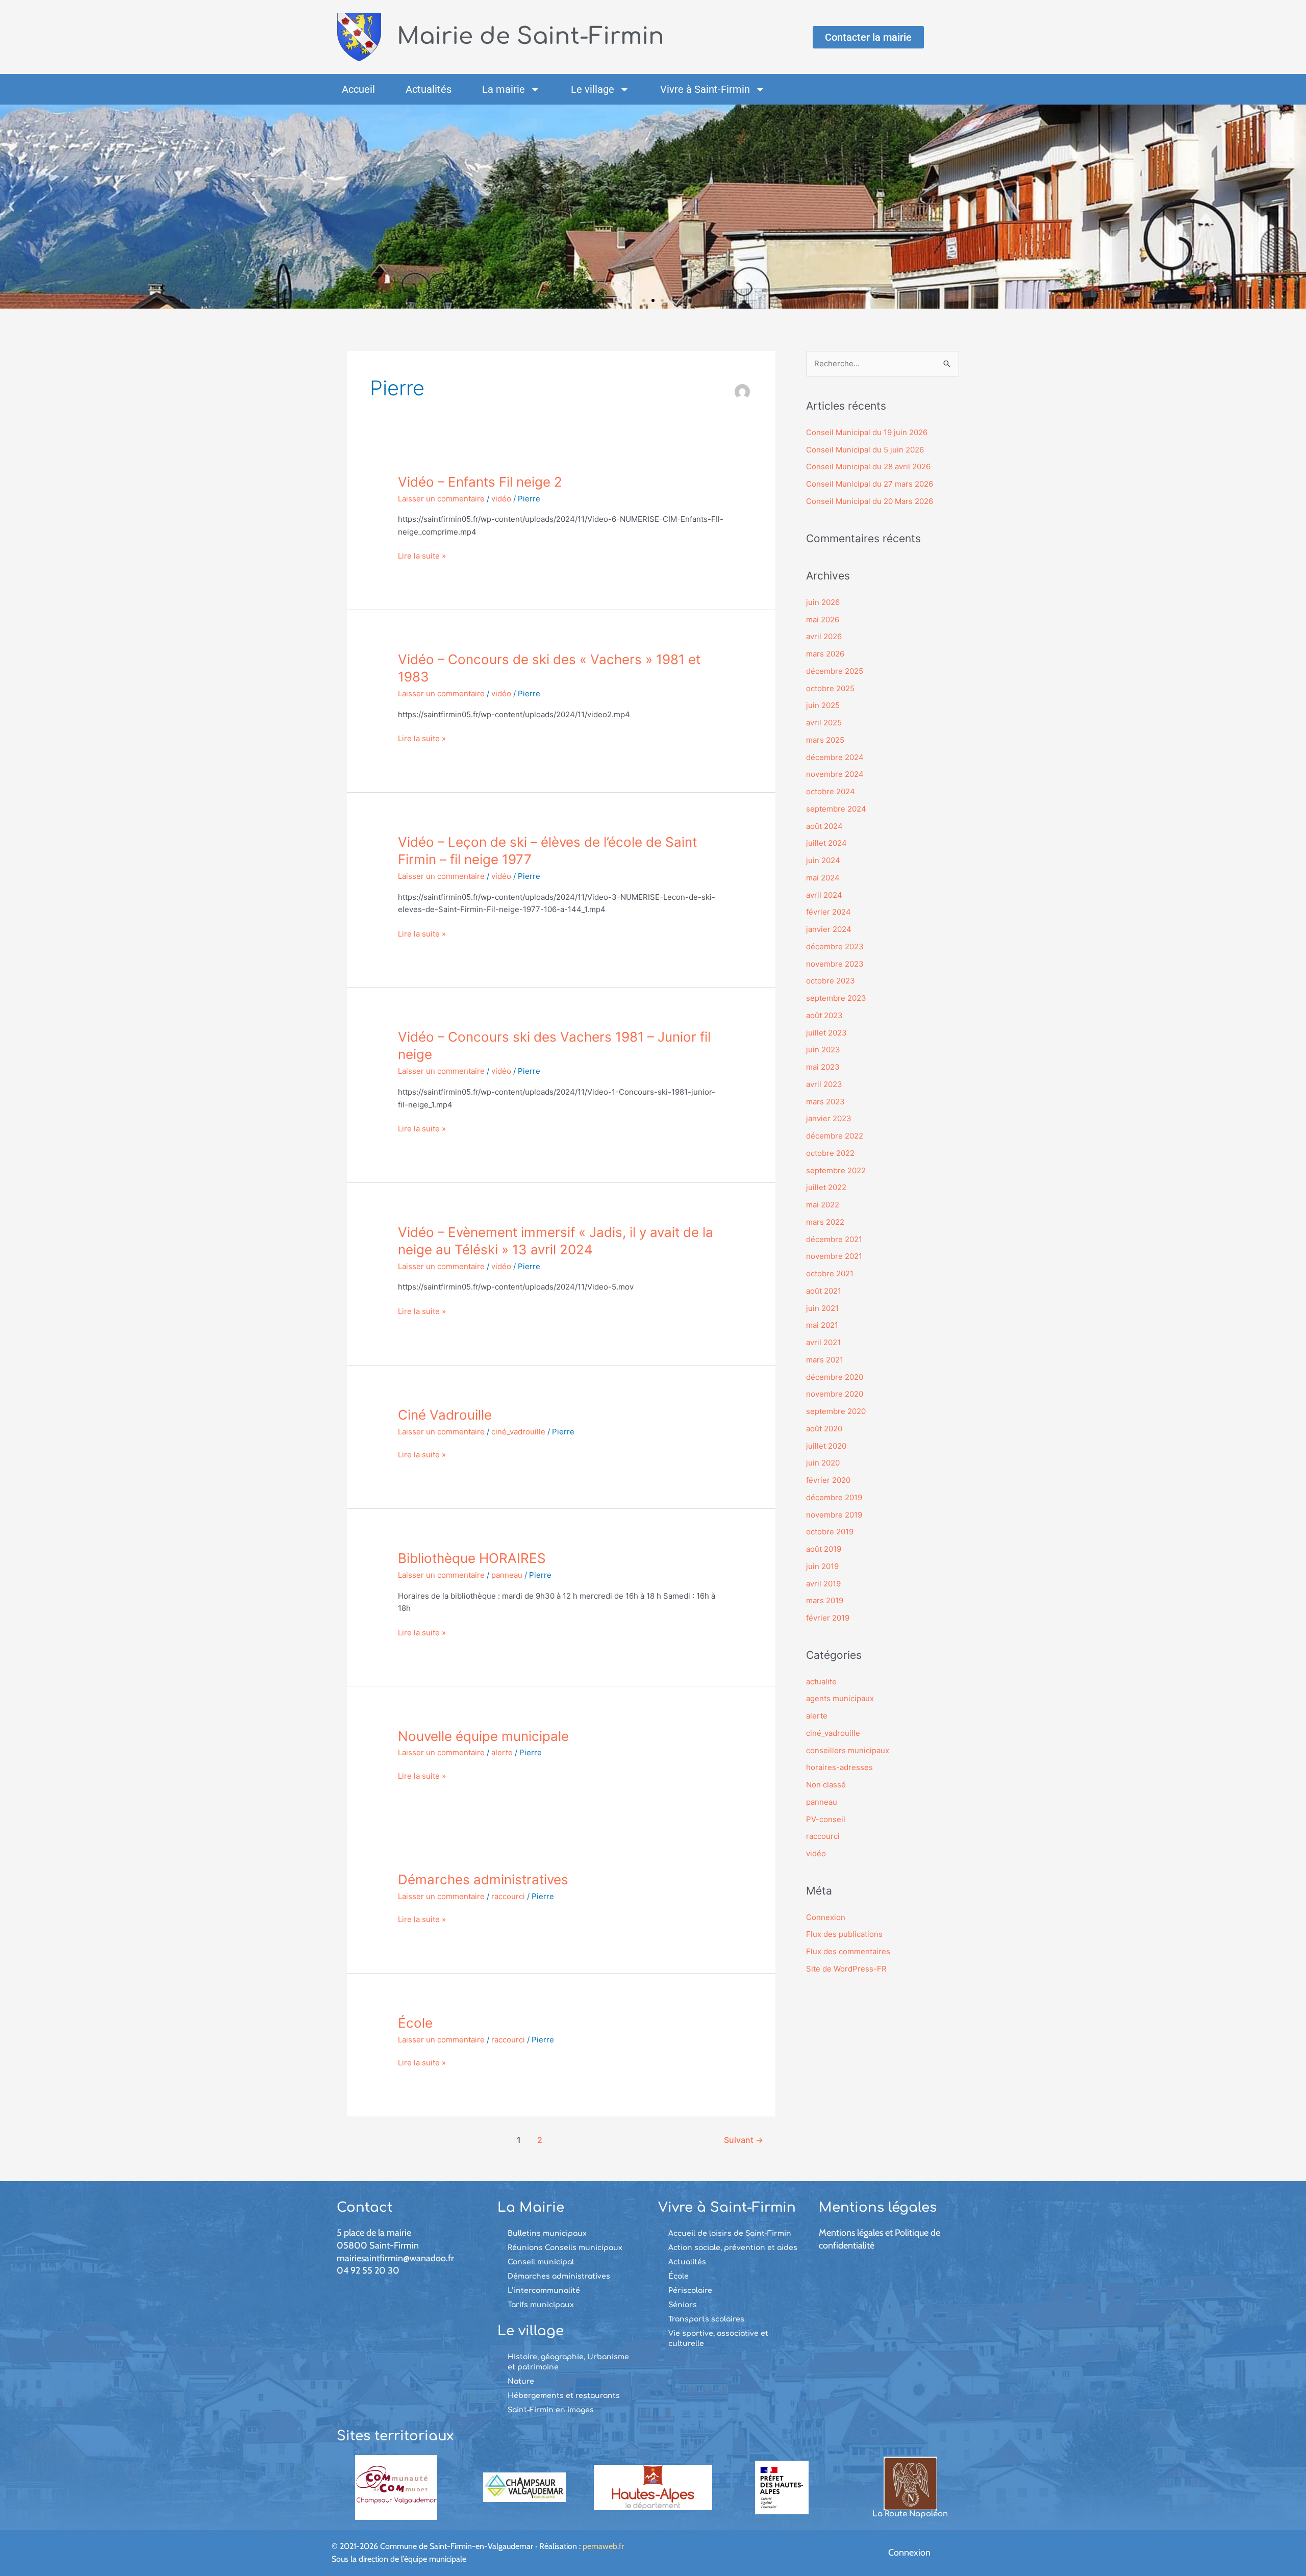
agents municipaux (840, 1698)
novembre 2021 (834, 1256)
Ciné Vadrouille (445, 1415)
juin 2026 (823, 602)
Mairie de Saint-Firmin (531, 36)
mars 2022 (825, 1222)
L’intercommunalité (544, 2291)
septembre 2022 (836, 1170)
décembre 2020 (835, 1377)
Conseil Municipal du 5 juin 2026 (865, 450)
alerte (502, 1752)
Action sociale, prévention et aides (733, 2248)
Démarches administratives (483, 1879)
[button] (11, 207)
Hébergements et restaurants (564, 2396)
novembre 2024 (835, 774)
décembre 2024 (835, 757)
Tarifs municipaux (541, 2305)
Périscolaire (690, 2291)
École (415, 2023)
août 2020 (824, 1429)
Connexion (826, 1917)
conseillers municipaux (848, 1750)
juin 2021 (822, 1308)
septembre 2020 (836, 1411)
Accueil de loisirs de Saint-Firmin (730, 2233)
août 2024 (824, 826)
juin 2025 (823, 705)
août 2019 (824, 1549)
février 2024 (828, 912)
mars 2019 (825, 1600)
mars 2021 (825, 1360)
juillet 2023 (826, 1033)
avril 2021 (823, 1342)
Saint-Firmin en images (551, 2410)
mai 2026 (823, 620)
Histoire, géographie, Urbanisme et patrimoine (568, 2362)
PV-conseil (826, 1819)
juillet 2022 (826, 1187)
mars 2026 (825, 654)
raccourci (508, 1896)
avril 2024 (824, 895)
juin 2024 (823, 860)
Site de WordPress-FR (846, 1969)
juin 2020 (823, 1463)
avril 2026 (824, 636)
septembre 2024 (836, 809)
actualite (821, 1682)
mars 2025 (825, 740)
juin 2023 (823, 1050)
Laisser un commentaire (441, 499)
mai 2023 (823, 1067)
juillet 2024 (826, 843)
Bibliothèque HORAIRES (472, 1558)
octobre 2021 (830, 1273)
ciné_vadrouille (518, 1432)
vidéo (501, 499)
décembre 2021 (834, 1239)
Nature (521, 2381)
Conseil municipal (541, 2262)
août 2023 (824, 1015)
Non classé (826, 1785)
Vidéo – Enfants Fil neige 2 (480, 482)
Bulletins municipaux (547, 2233)
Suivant (744, 2140)
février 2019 (828, 1618)
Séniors (683, 2305)
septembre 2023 (836, 998)
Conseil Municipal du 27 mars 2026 (870, 484)
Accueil (358, 89)
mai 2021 (822, 1325)
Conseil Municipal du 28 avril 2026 (868, 466)
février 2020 (828, 1480)
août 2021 (824, 1291)
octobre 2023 (831, 981)
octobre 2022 (830, 1153)
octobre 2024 (831, 791)
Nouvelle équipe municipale (483, 1736)
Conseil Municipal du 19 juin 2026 (867, 432)
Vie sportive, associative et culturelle (718, 2339)
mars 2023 (825, 1102)
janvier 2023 (829, 1118)
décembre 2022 (835, 1136)
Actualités (429, 89)
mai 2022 (823, 1205)
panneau (507, 1575)
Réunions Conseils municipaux (565, 2248)
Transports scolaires (706, 2319)
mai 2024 (823, 878)
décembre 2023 (835, 946)
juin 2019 (822, 1566)
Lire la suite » (422, 555)
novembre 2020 (835, 1394)
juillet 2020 (826, 1446)
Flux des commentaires (848, 1951)
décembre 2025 (835, 671)
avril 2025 (824, 723)
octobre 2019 (830, 1532)
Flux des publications (844, 1934)
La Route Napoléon (910, 2514)
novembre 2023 (835, 964)
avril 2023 (824, 1084)
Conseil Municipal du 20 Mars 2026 (870, 501)
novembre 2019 (834, 1515)
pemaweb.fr (603, 2546)
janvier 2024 (829, 929)
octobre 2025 (830, 688)
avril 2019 (823, 1584)
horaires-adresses (839, 1767)
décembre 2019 (834, 1497)
